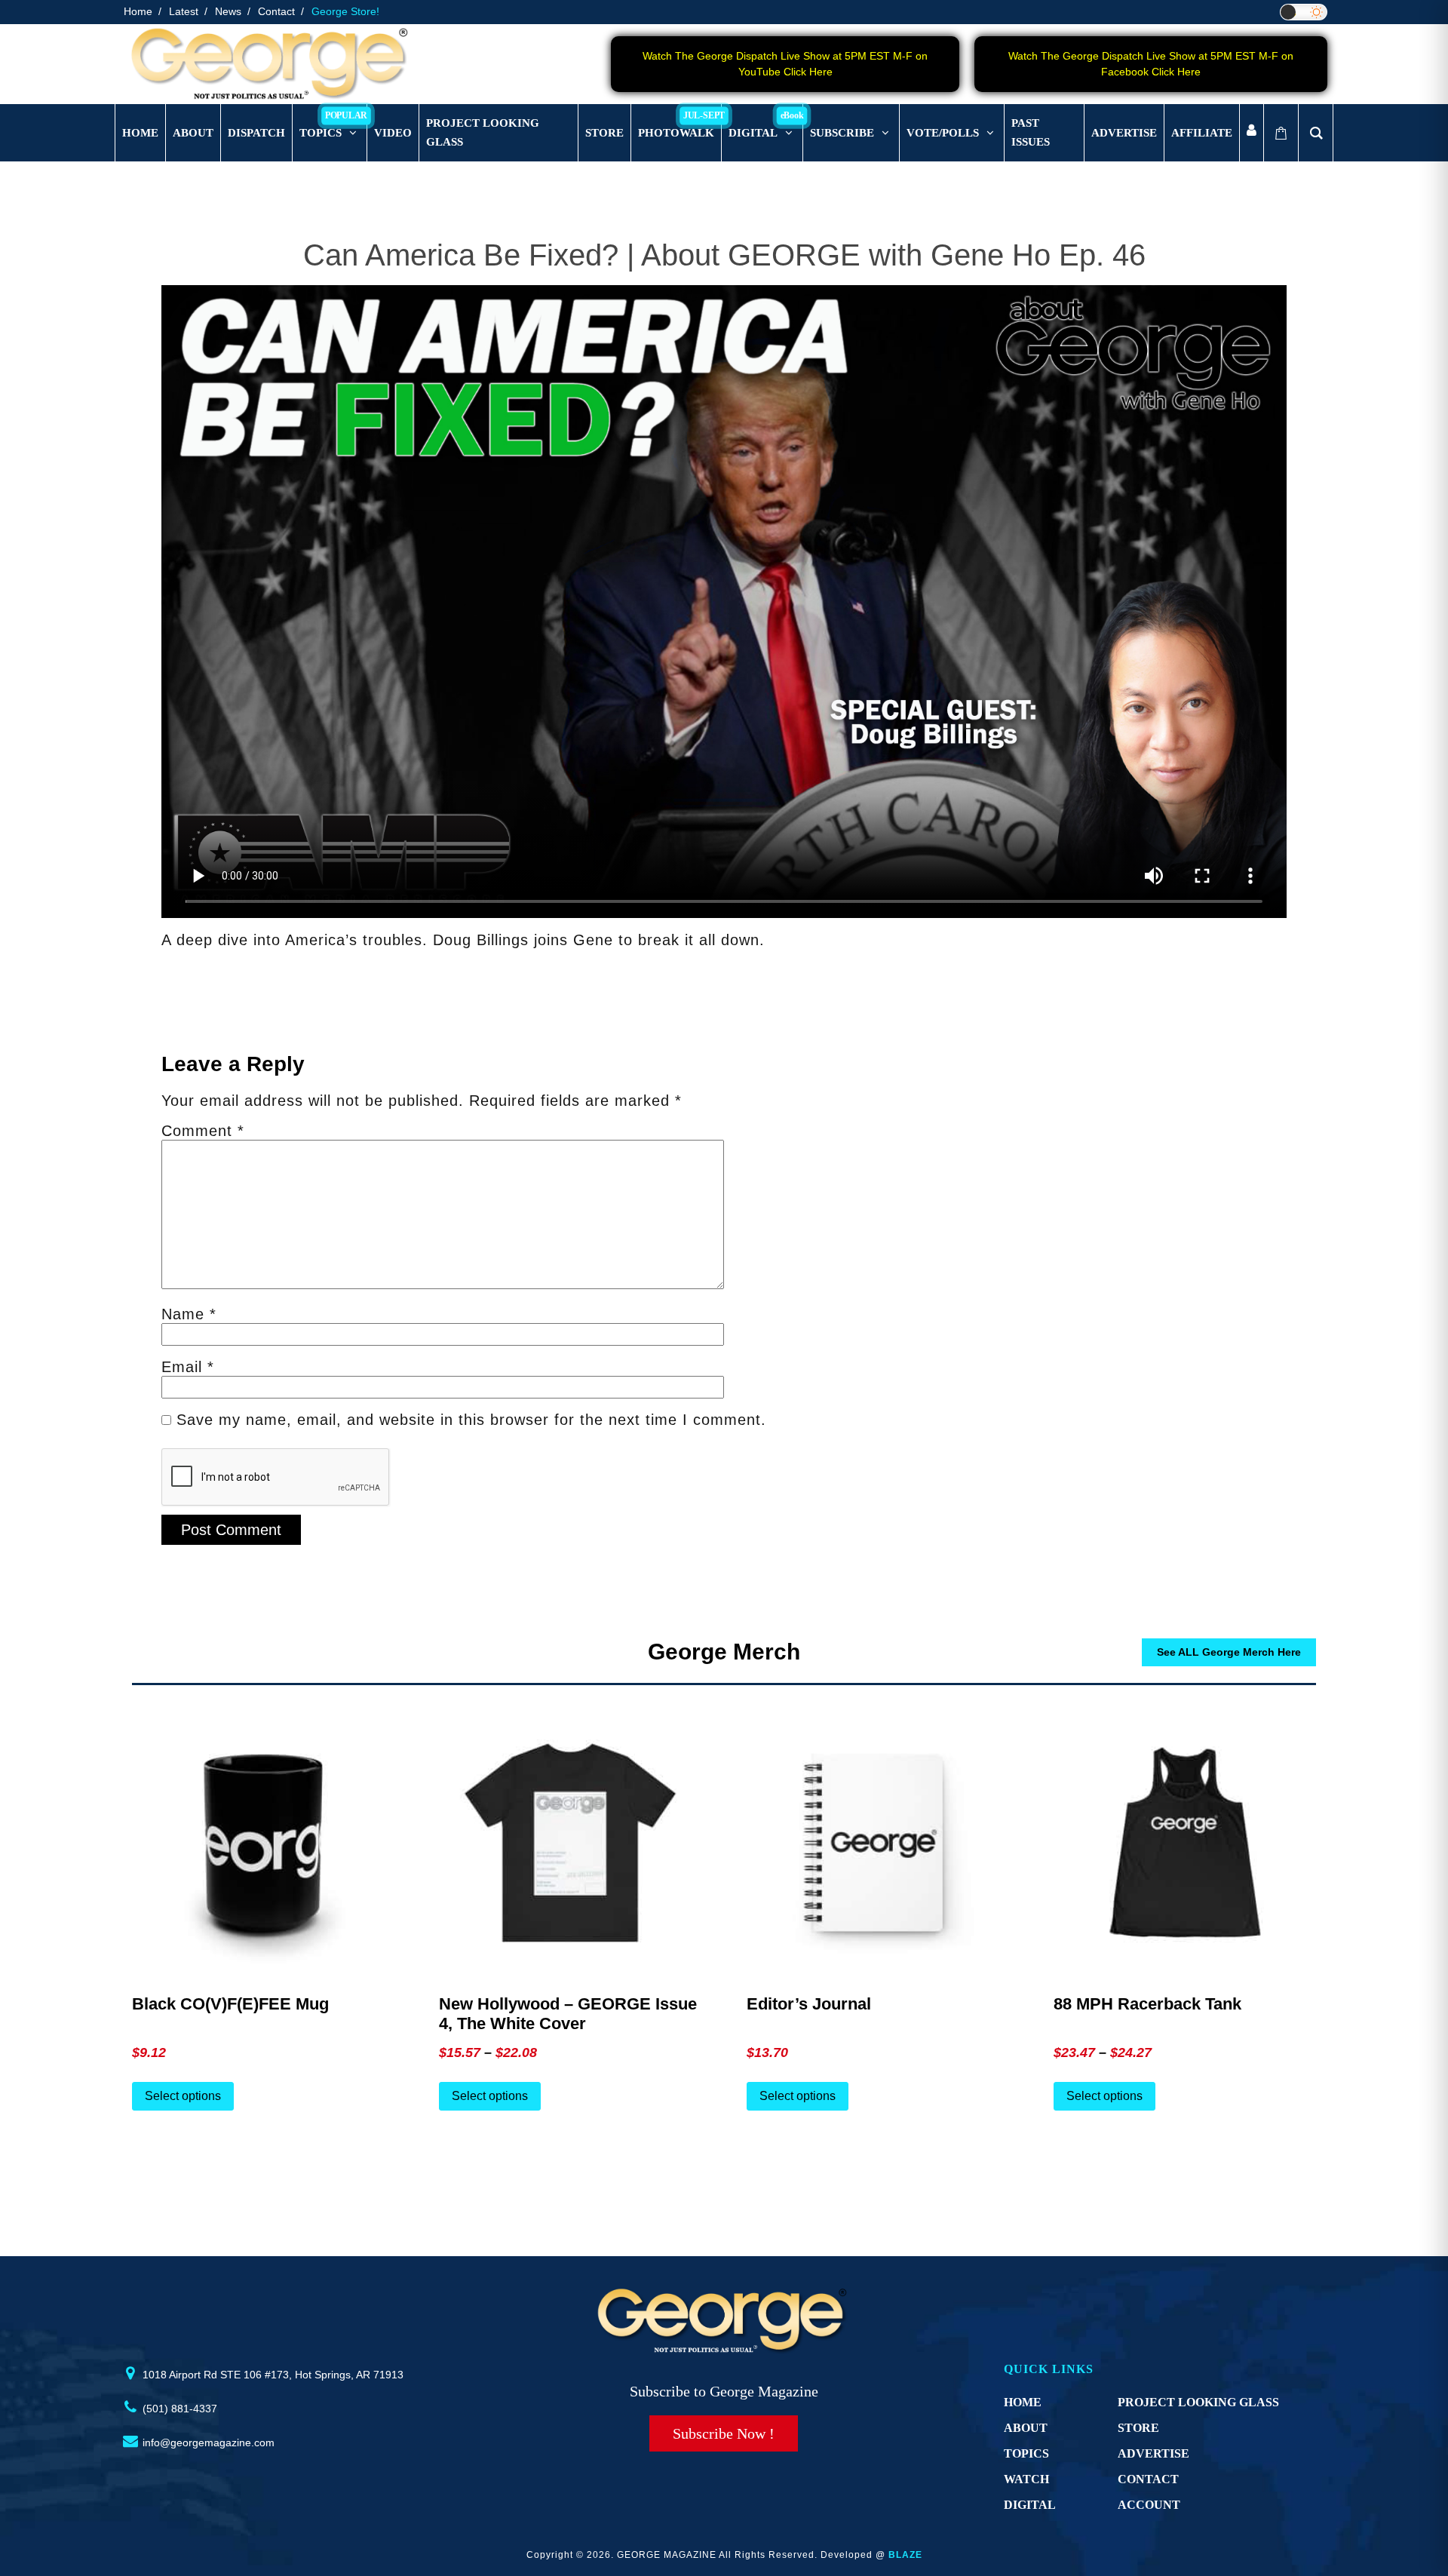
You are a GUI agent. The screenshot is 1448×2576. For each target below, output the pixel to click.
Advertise (1153, 2453)
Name (189, 1314)
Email (188, 1367)
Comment (203, 1131)
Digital (1030, 2505)
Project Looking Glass (1198, 2402)
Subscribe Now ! (724, 2433)
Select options (183, 2096)
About (1026, 2428)
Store (1138, 2428)
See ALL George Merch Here (1229, 1652)
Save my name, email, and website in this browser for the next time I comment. (471, 1420)
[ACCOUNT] (1252, 133)
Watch (1026, 2479)
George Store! (345, 11)
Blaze (905, 2555)
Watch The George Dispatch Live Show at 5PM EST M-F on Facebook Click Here (1151, 64)
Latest (184, 11)
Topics (1026, 2453)
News (228, 11)
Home (138, 11)
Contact (276, 11)
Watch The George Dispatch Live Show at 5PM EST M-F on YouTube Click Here (785, 64)
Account (1149, 2505)
